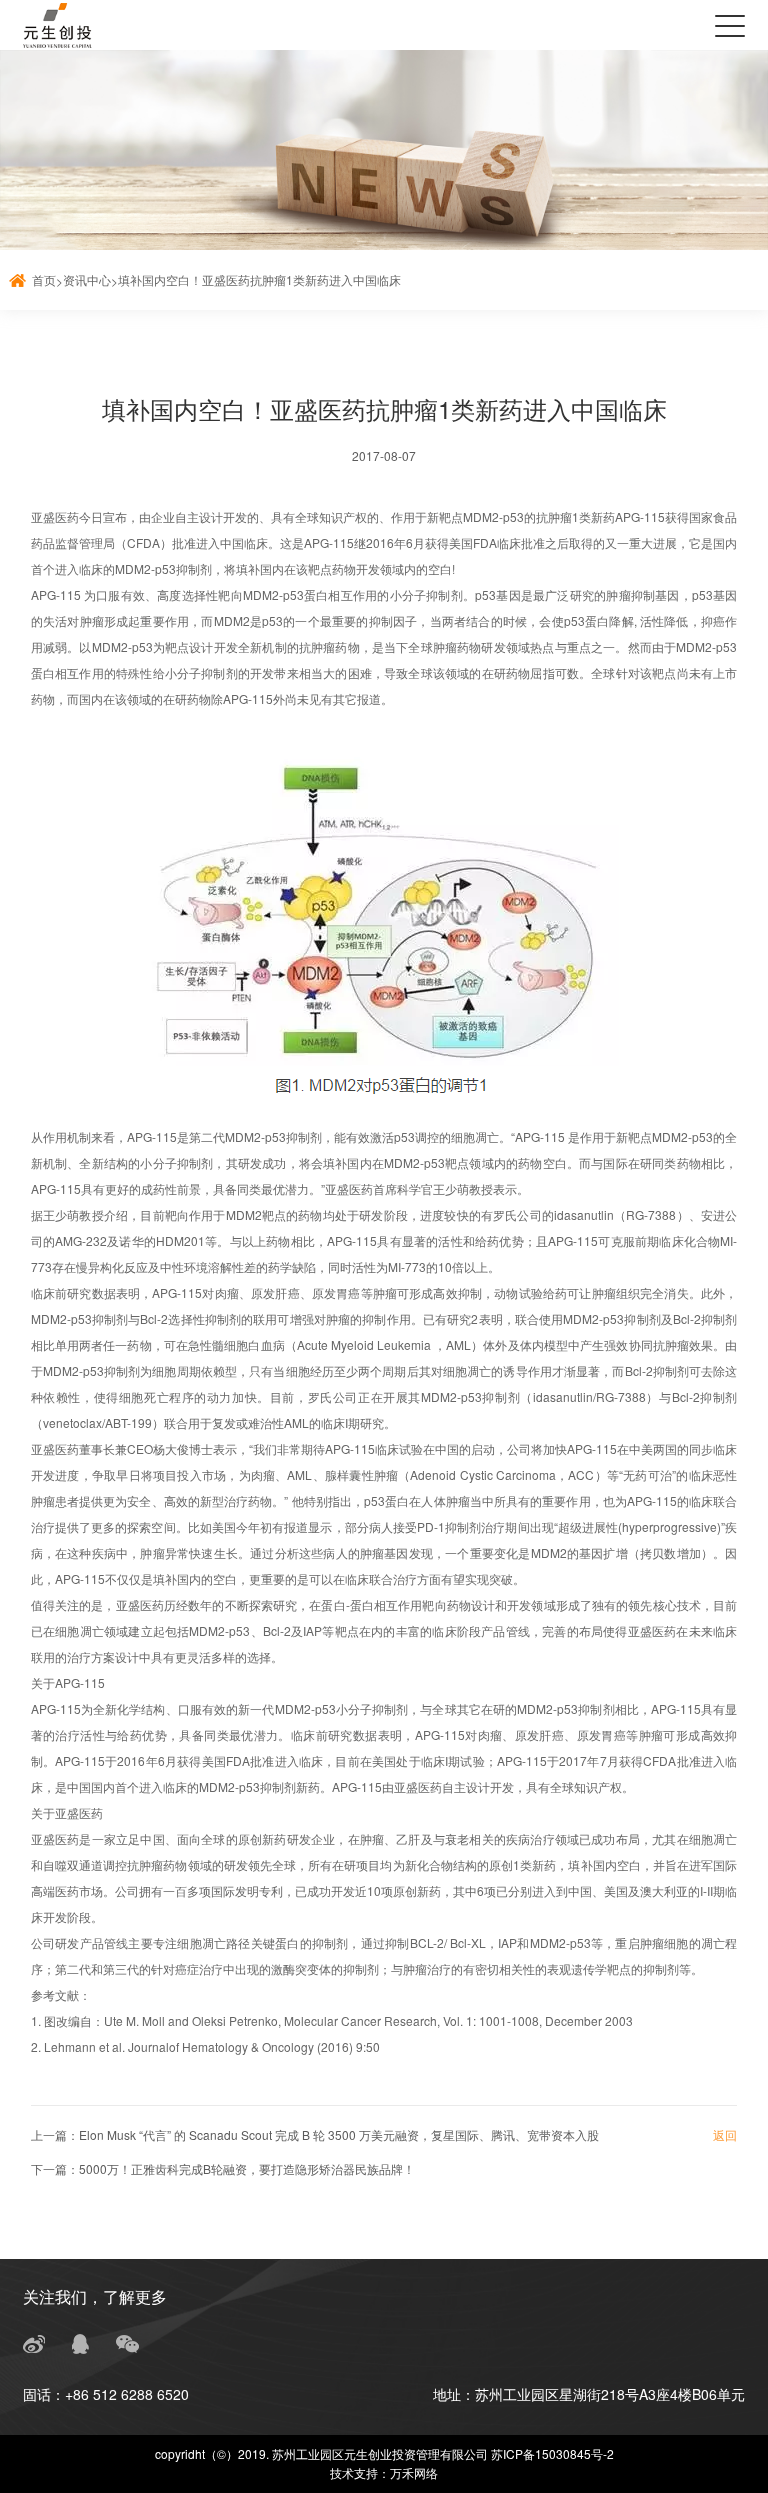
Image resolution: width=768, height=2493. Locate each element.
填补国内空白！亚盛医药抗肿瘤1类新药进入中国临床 (259, 279)
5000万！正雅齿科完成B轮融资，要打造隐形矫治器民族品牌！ (247, 2168)
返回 (725, 2134)
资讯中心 (87, 279)
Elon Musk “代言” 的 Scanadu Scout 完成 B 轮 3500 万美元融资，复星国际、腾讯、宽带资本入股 (339, 2134)
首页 (44, 279)
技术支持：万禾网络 (384, 2472)
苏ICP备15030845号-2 (552, 2453)
